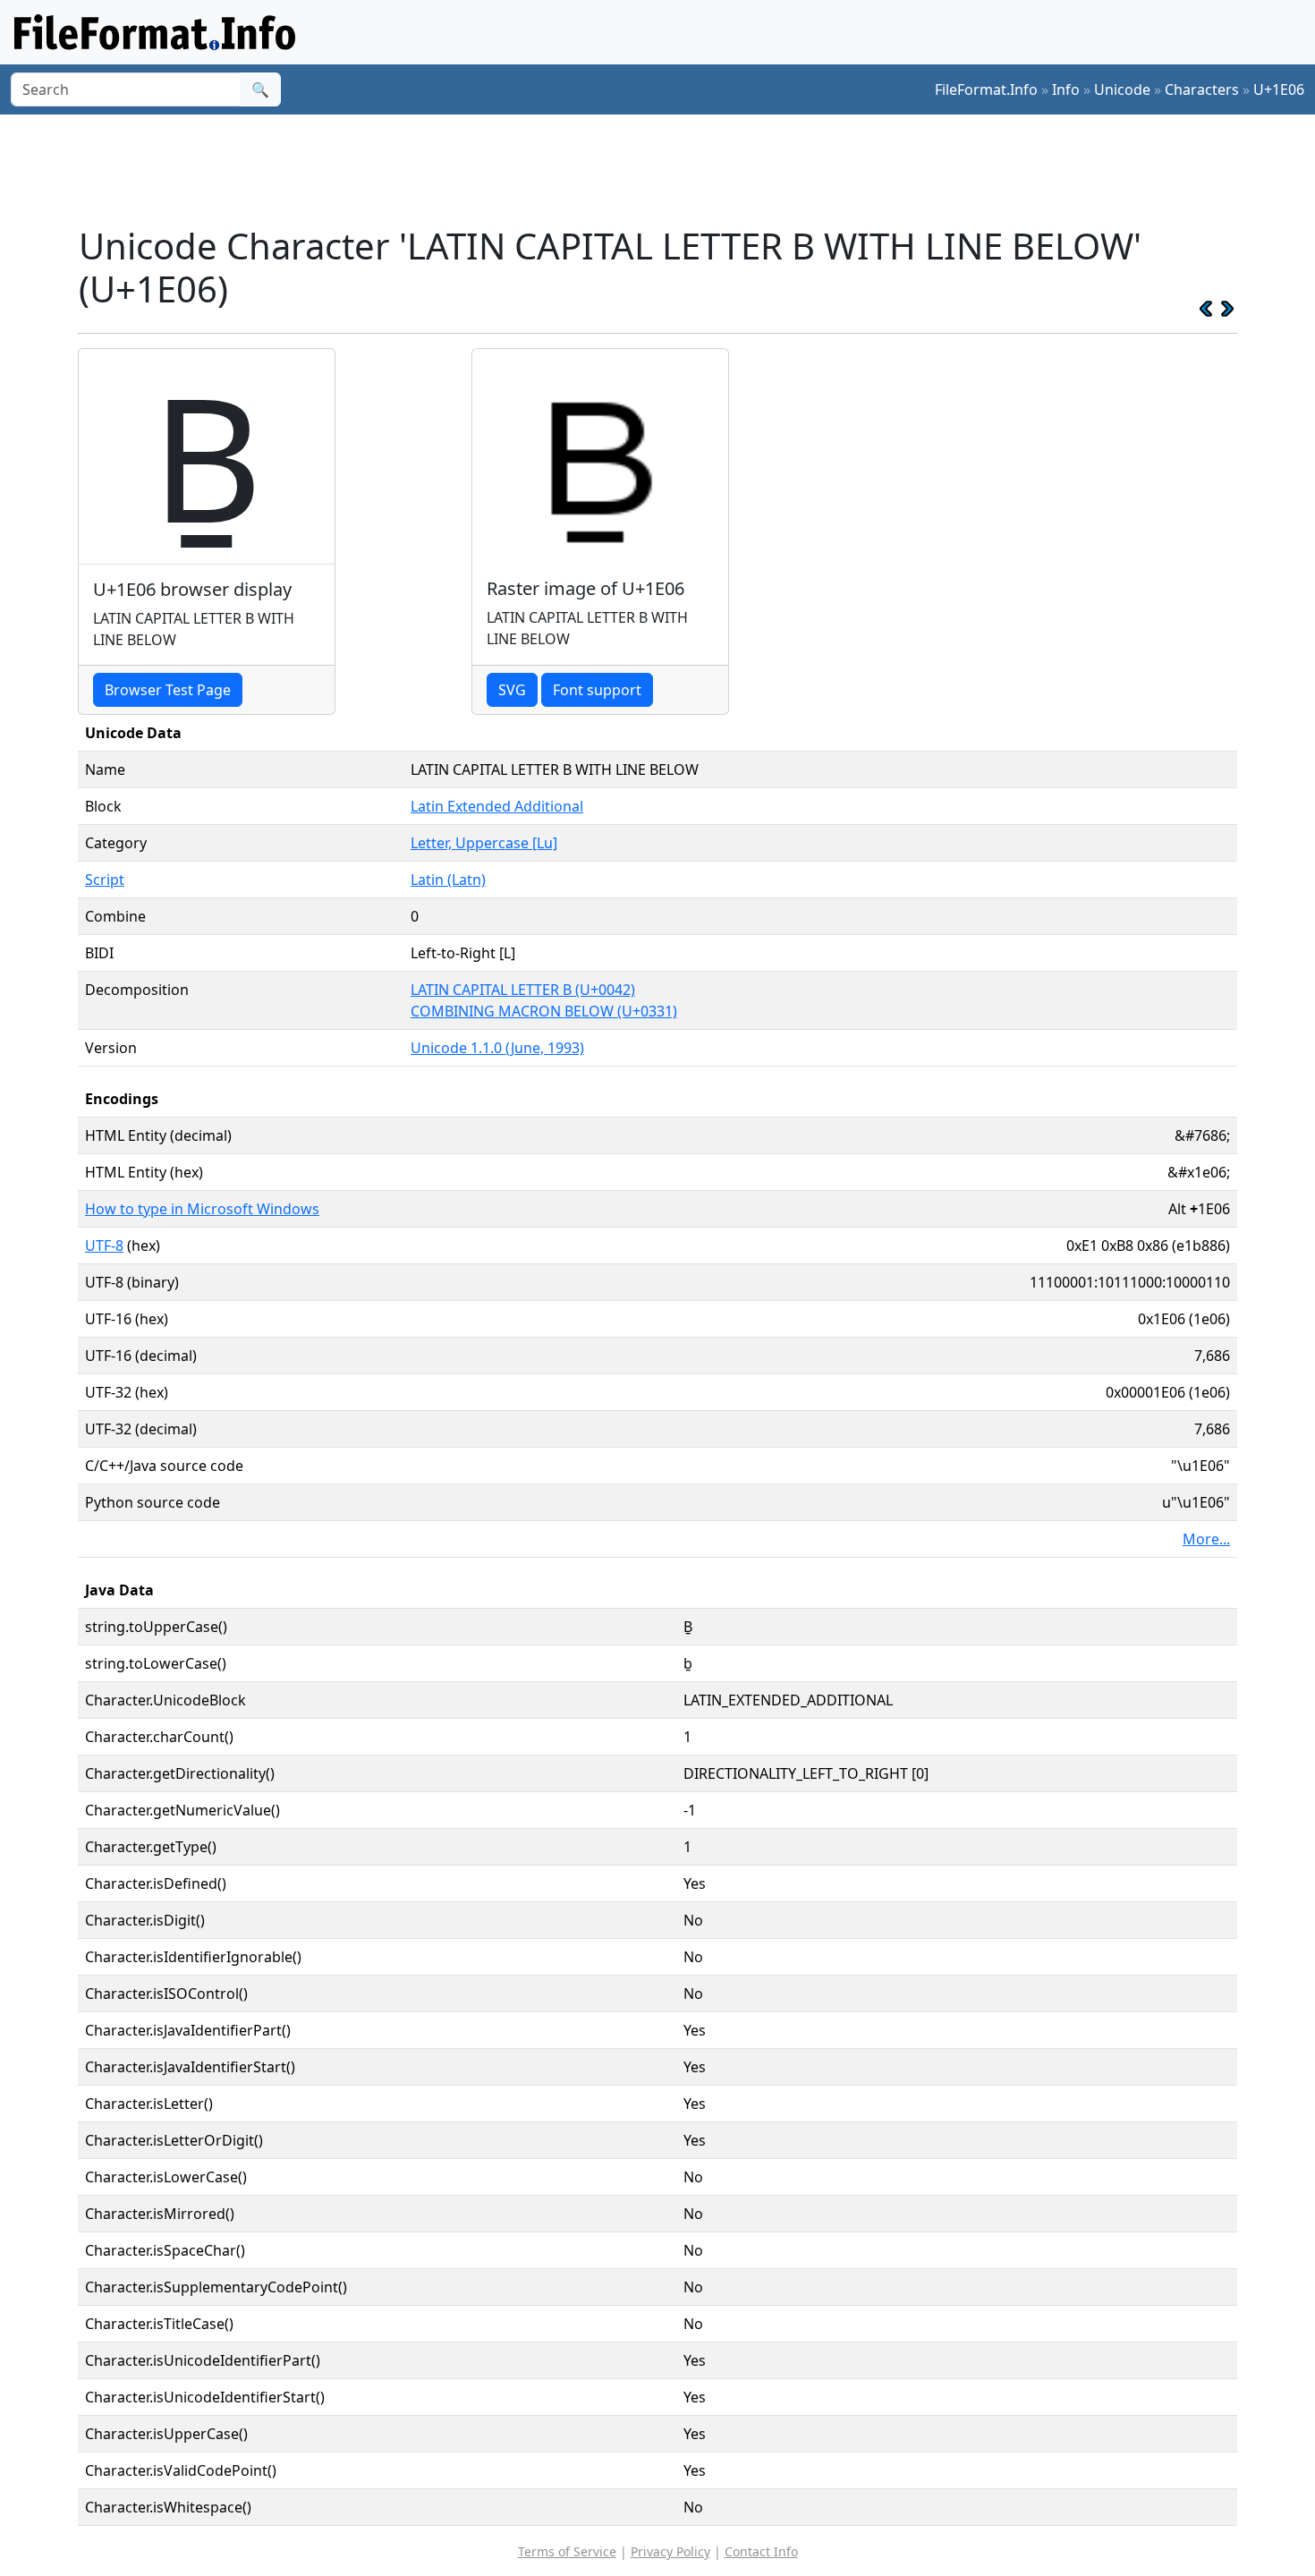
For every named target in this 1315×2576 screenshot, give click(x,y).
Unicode (1122, 89)
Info (1066, 89)
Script (105, 880)
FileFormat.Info (986, 89)
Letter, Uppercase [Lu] (484, 843)
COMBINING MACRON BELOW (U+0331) (544, 1011)
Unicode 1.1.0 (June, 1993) (497, 1048)
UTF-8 (104, 1245)
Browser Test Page (168, 690)
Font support (597, 690)
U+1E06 (1279, 89)
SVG (512, 690)
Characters (1202, 89)
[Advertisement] (668, 169)
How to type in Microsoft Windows (202, 1209)
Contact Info (761, 2551)
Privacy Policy (670, 2551)
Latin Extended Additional (497, 806)
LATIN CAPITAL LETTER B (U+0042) (523, 990)
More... (1206, 1539)
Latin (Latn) (448, 880)
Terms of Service (567, 2551)
